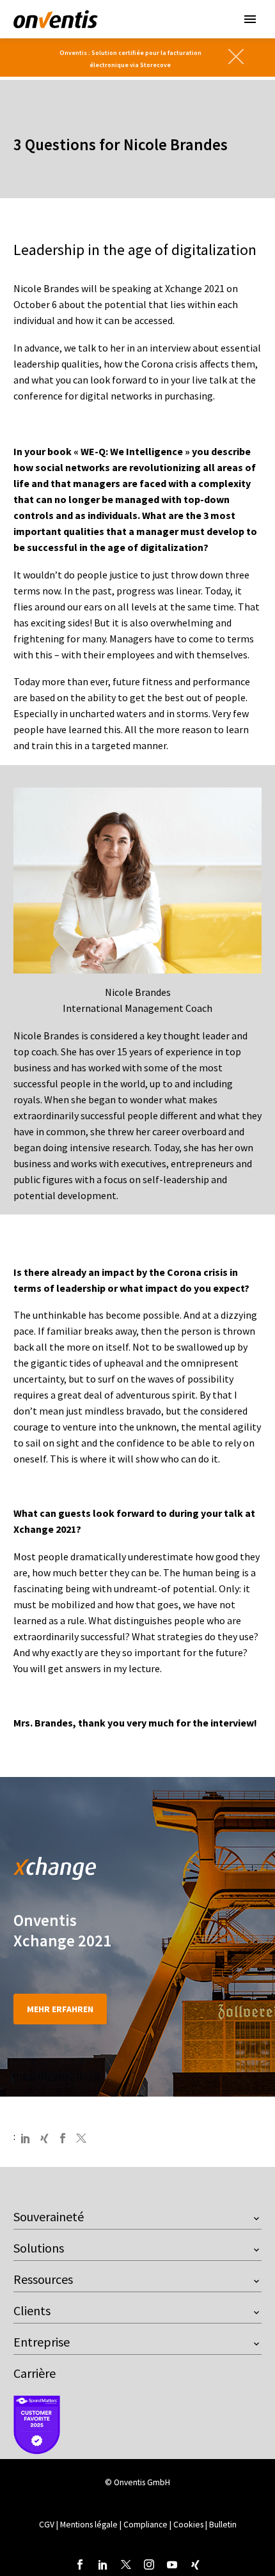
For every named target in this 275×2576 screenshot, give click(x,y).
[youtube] (172, 2564)
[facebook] (80, 2564)
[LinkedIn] (26, 2138)
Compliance (146, 2525)
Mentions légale (90, 2525)
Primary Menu (250, 19)
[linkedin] (103, 2564)
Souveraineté (49, 2216)
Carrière (35, 2373)
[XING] (44, 2138)
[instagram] (149, 2564)
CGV (47, 2525)
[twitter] (126, 2564)
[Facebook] (63, 2138)
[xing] (195, 2564)
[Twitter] (81, 2138)
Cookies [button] (188, 2525)
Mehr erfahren (60, 2009)
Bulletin (223, 2525)
